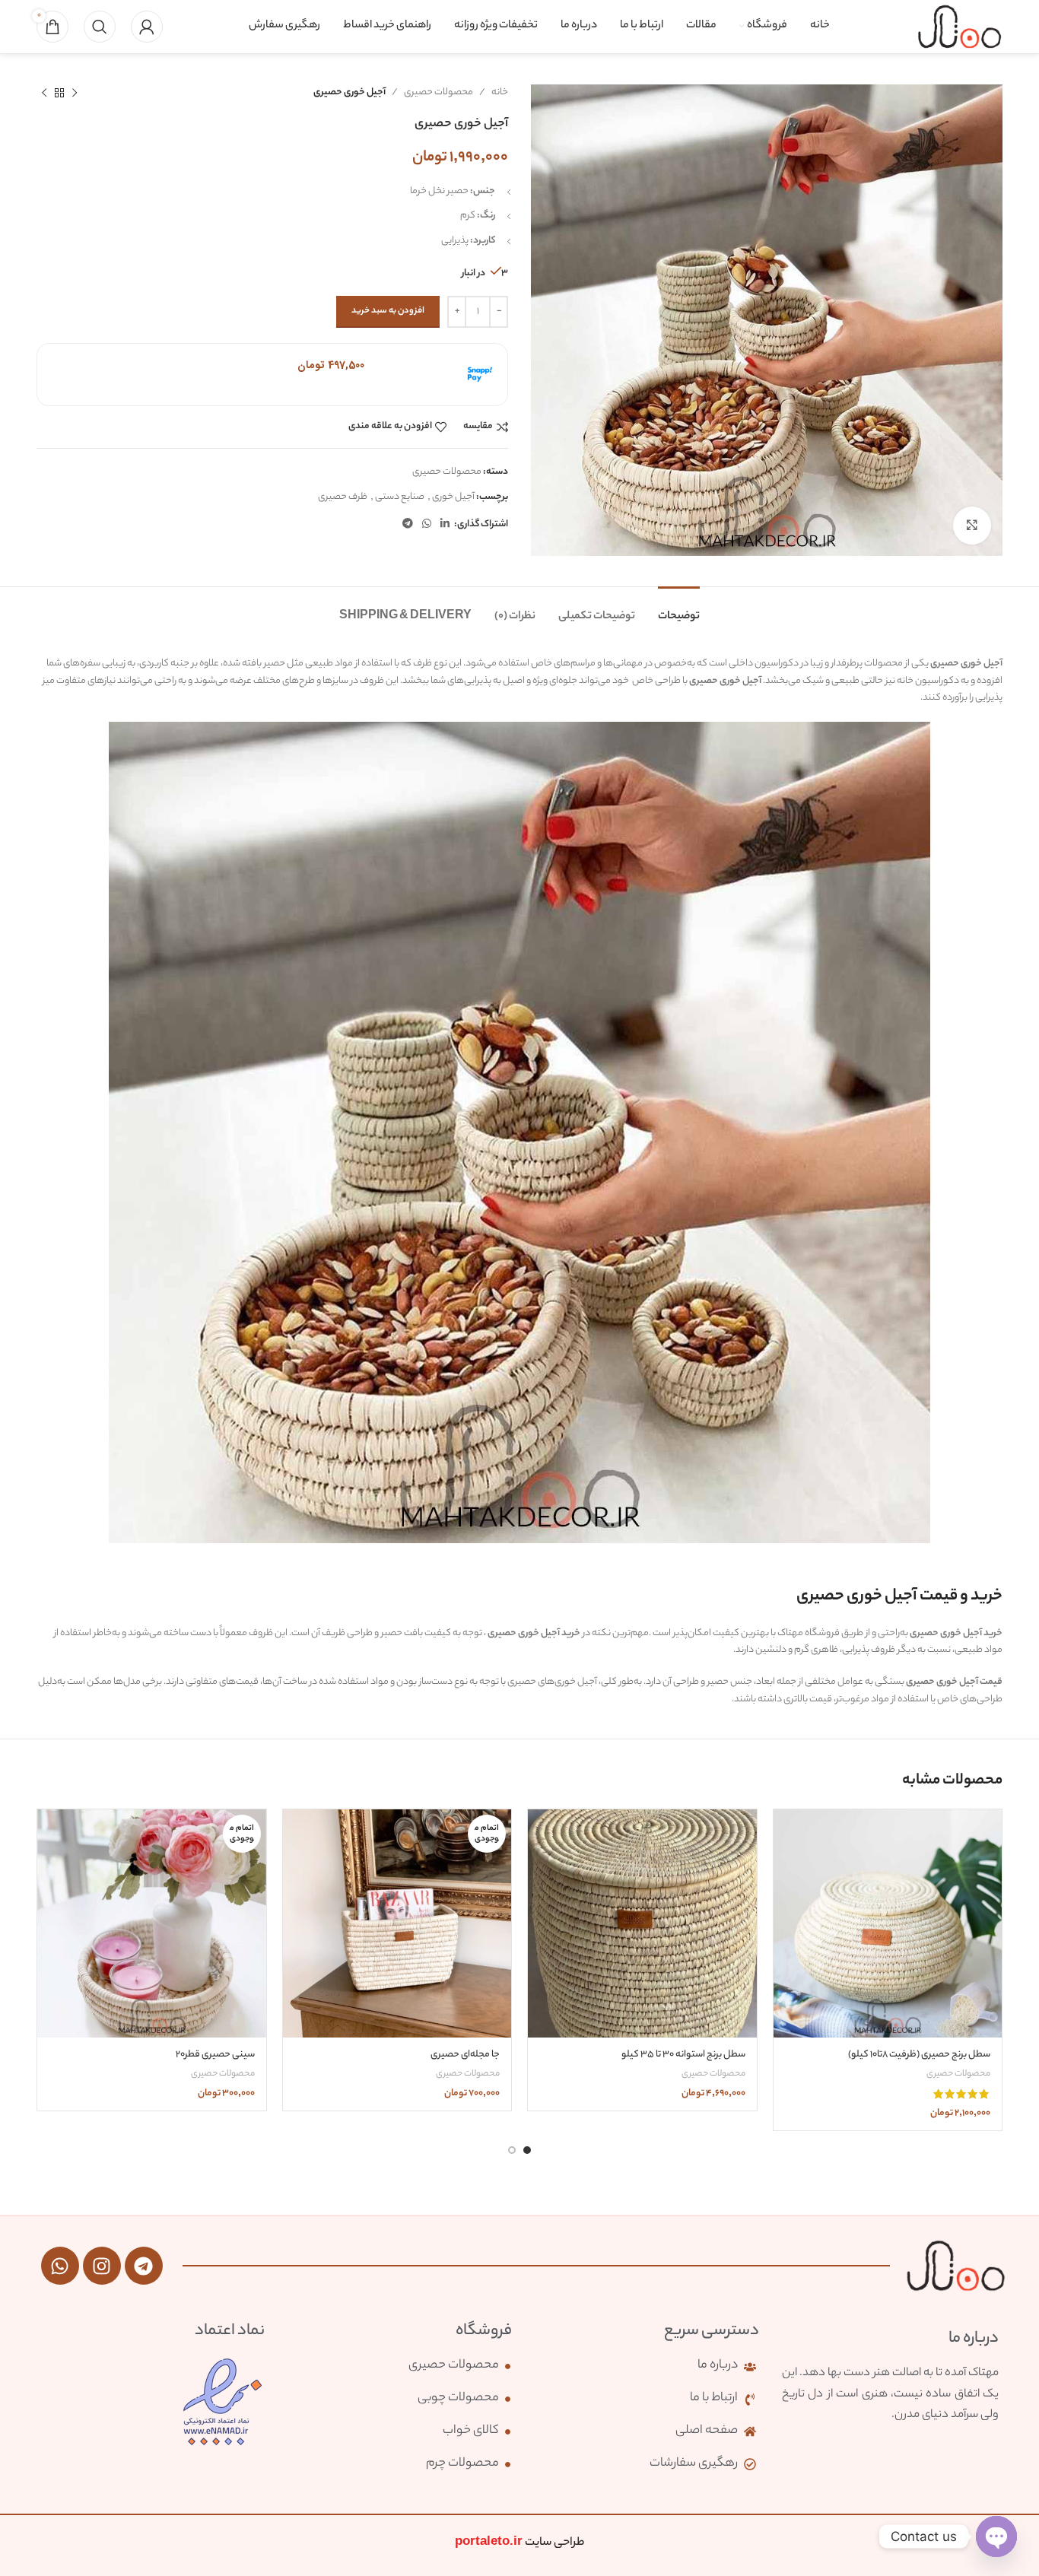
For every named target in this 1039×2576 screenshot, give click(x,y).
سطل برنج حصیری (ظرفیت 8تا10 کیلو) (919, 2055)
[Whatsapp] (60, 2266)
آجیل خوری (453, 497)
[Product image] (888, 1924)
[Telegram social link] (408, 525)
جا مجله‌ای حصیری (465, 2055)
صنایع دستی (400, 497)
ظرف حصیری (343, 497)
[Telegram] (144, 2266)
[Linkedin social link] (445, 525)
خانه (500, 92)
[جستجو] (100, 27)
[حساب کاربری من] (147, 27)
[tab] (679, 610)
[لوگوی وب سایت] (960, 26)
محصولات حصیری (438, 92)
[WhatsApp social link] (427, 525)
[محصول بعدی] (44, 93)
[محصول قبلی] (75, 93)
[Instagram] (102, 2266)
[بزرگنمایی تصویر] (972, 526)
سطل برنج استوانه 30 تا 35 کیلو (683, 2055)
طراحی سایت (519, 2543)
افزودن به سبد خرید (388, 311)
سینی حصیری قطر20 (215, 2055)
